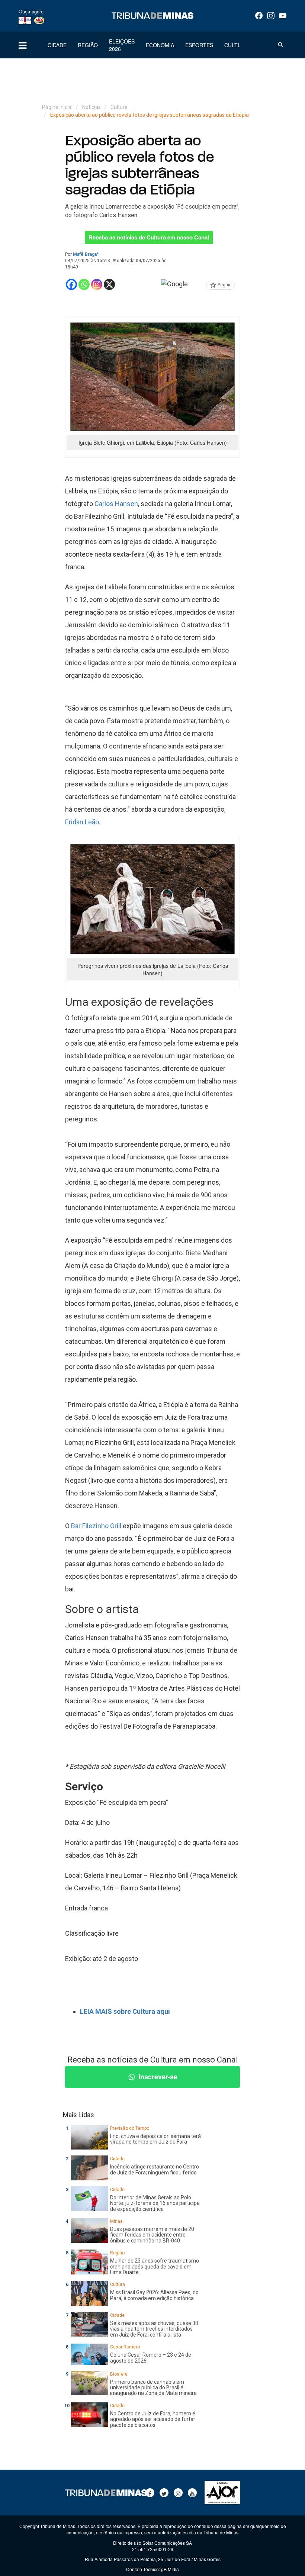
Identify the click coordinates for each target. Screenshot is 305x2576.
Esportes (199, 45)
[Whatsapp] (84, 284)
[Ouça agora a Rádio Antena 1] (25, 20)
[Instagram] (271, 16)
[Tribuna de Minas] (152, 16)
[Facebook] (259, 16)
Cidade (57, 45)
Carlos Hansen (116, 504)
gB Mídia (170, 2569)
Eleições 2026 (122, 45)
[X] (109, 284)
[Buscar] (281, 45)
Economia (160, 45)
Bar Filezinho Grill (96, 1526)
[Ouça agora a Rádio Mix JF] (39, 20)
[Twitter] (164, 2493)
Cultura (236, 45)
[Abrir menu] (23, 45)
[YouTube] (283, 16)
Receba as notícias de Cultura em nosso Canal (149, 237)
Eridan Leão (82, 822)
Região (88, 45)
